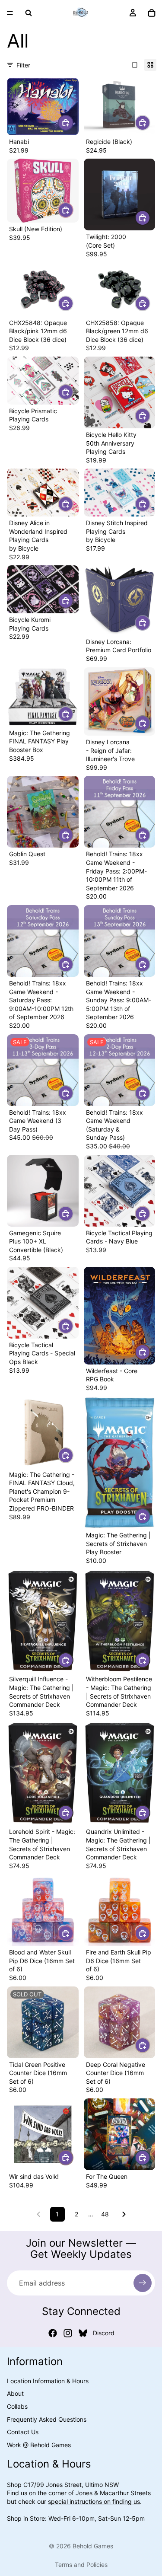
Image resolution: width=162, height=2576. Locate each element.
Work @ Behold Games (39, 2444)
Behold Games (93, 2546)
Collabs (17, 2406)
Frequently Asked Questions (47, 2419)
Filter (23, 65)
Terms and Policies (81, 2565)
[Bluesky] (83, 2333)
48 (105, 2214)
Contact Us (23, 2432)
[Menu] (10, 13)
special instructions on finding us (94, 2501)
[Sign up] (143, 2283)
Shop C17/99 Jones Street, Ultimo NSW (63, 2484)
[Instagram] (68, 2333)
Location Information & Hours (48, 2380)
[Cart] (152, 13)
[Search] (29, 13)
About (15, 2393)
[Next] (124, 2214)
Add (73, 123)
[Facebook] (53, 2333)
